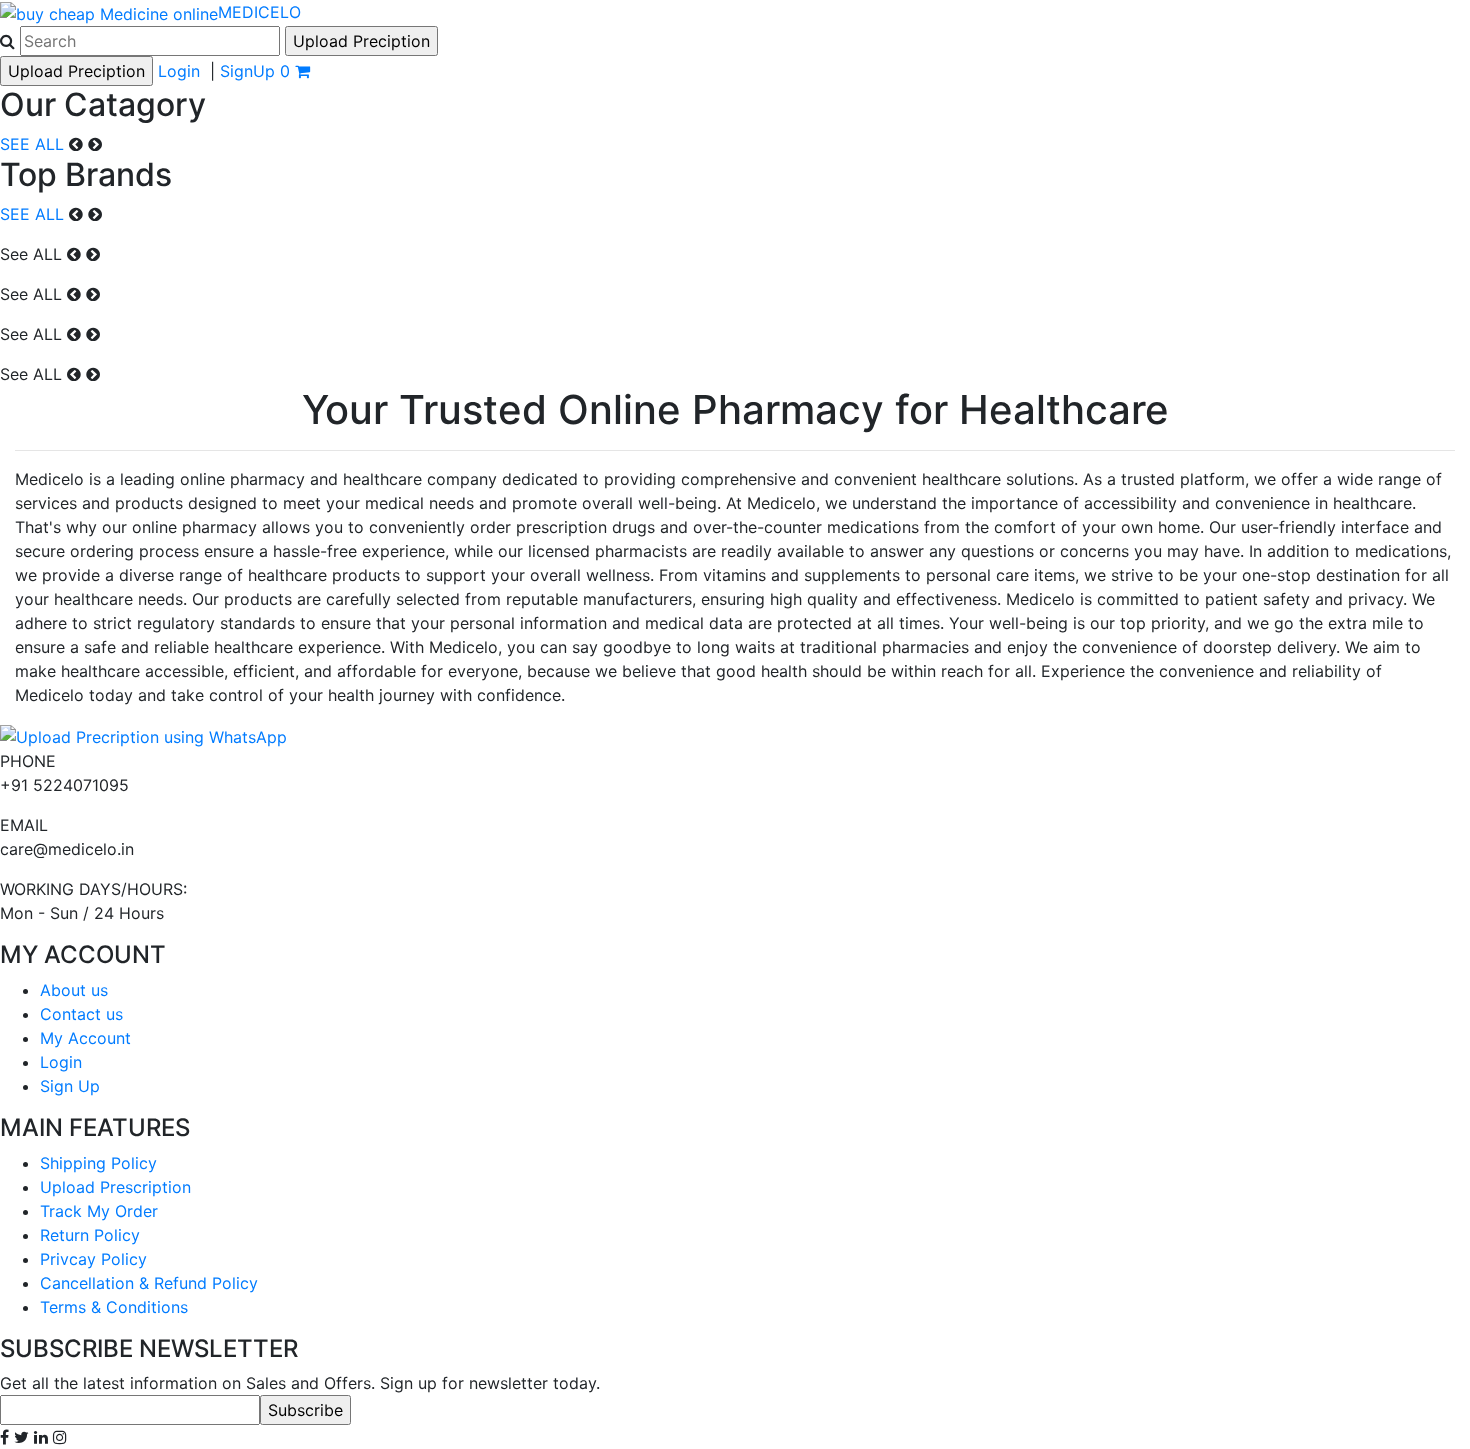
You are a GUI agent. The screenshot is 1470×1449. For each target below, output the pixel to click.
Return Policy (90, 1235)
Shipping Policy (98, 1163)
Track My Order (99, 1211)
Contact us (81, 1014)
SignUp (247, 71)
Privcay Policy (93, 1259)
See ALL (31, 254)
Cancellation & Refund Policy (149, 1283)
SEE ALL (32, 144)
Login (179, 71)
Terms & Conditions (114, 1307)
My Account (85, 1038)
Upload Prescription (115, 1187)
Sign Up (70, 1086)
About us (74, 990)
